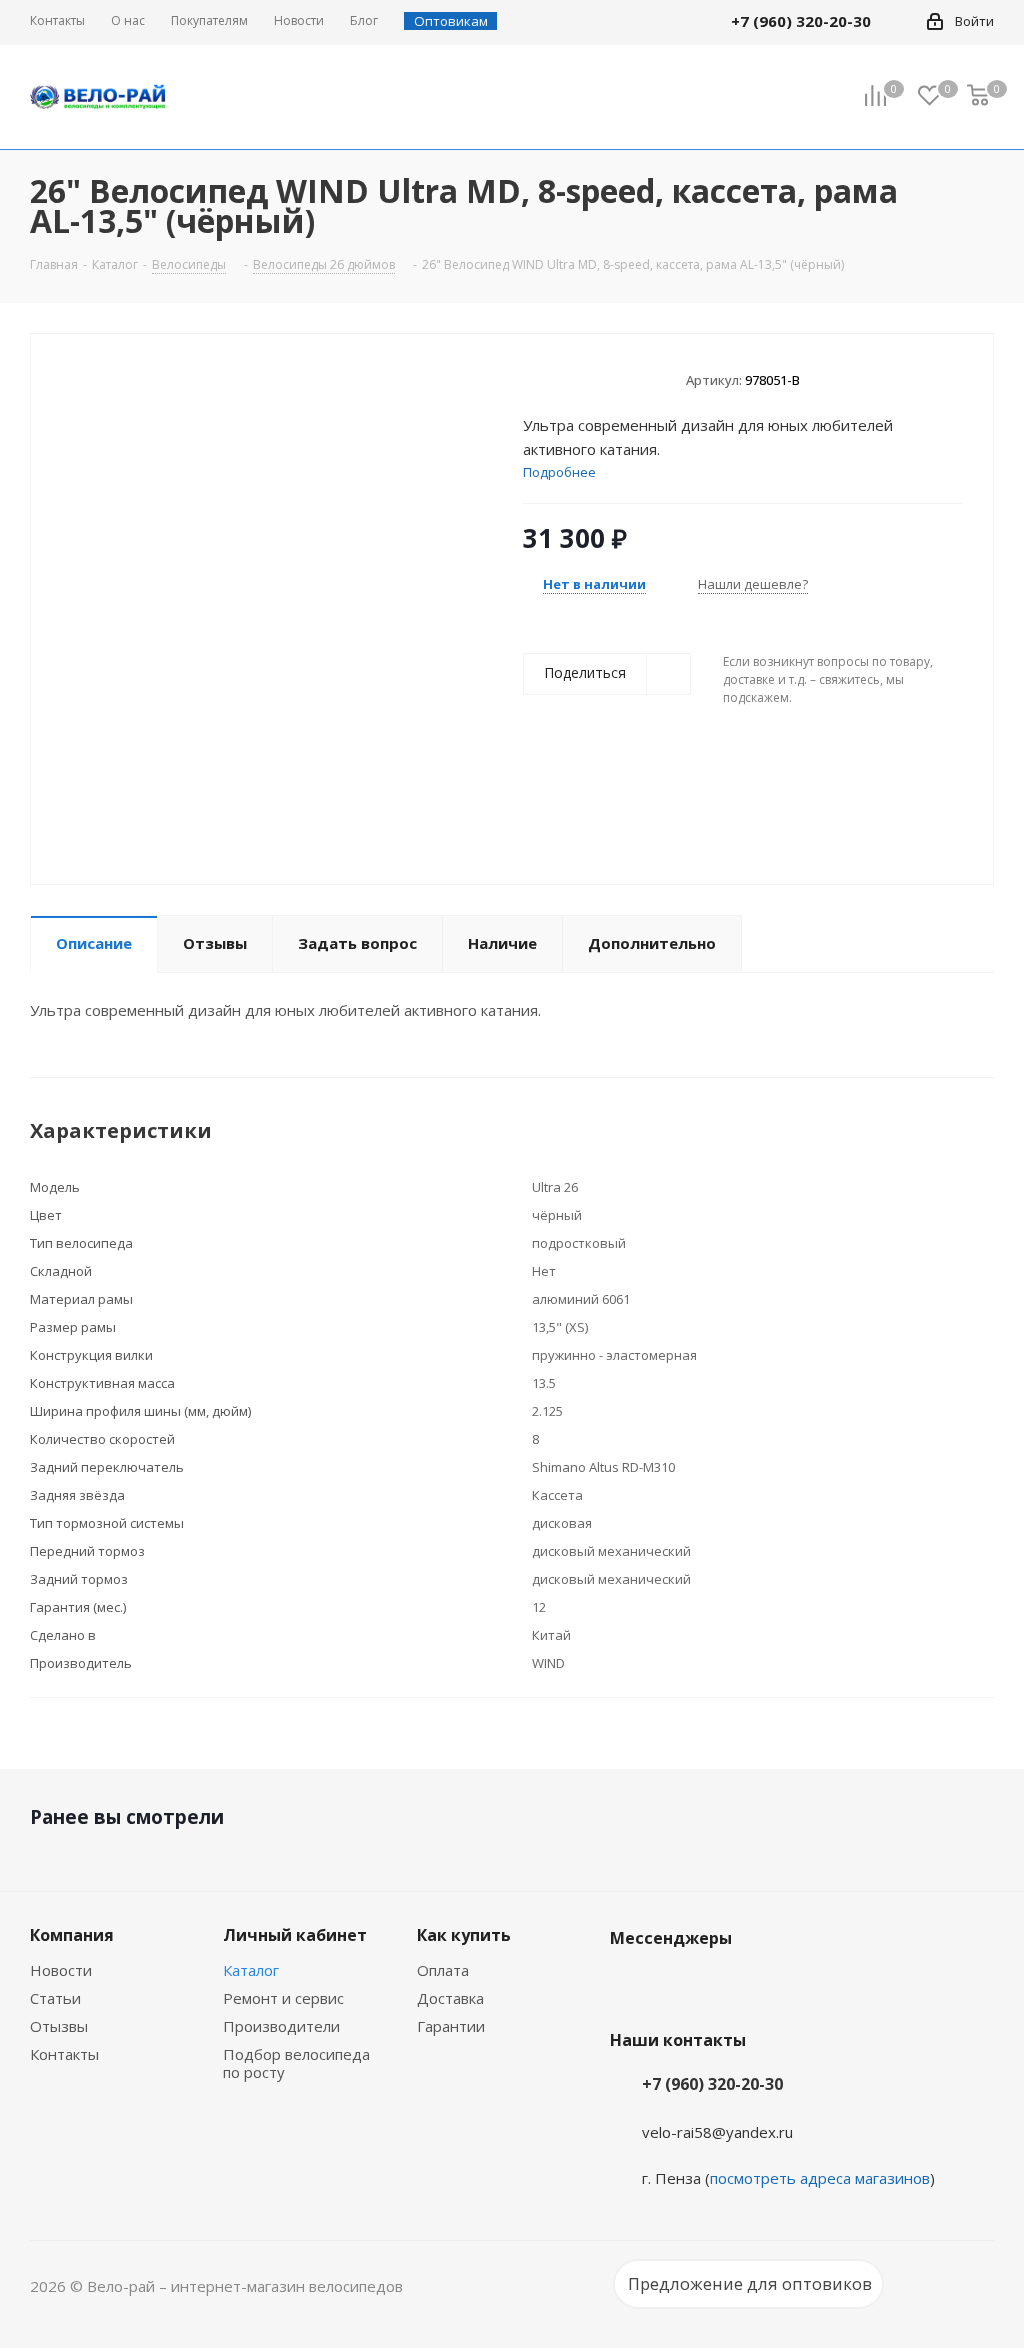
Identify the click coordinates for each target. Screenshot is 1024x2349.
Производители (281, 2026)
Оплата (443, 1970)
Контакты (64, 2054)
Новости (61, 1970)
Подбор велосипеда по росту (296, 2063)
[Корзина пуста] (978, 97)
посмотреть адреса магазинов (820, 2178)
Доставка (450, 1998)
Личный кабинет (295, 1935)
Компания (72, 1935)
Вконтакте (630, 1985)
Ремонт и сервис (283, 1998)
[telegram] (900, 21)
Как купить (464, 1935)
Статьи (55, 1998)
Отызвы (59, 2026)
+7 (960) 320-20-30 (712, 2084)
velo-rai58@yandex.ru (717, 2132)
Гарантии (451, 2026)
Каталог (251, 1970)
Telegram (680, 1985)
